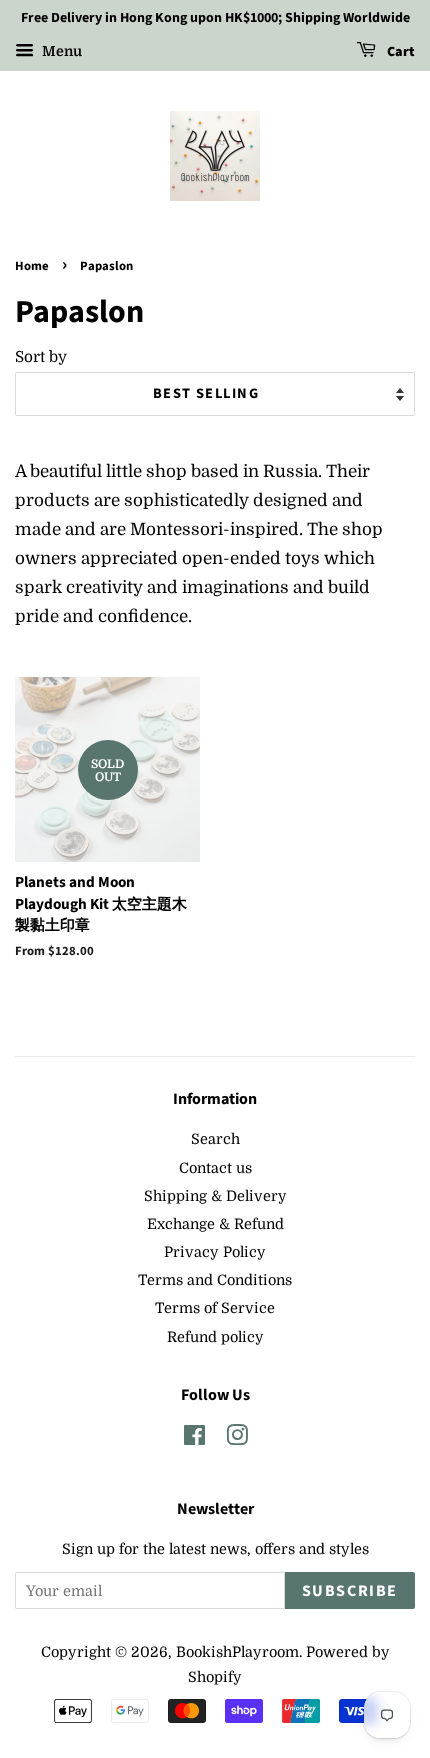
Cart (399, 52)
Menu (60, 51)
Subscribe (350, 1591)
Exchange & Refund (215, 1224)
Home (32, 266)
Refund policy (215, 1337)
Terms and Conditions (215, 1280)
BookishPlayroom (237, 1652)
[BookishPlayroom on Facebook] (194, 1439)
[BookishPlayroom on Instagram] (237, 1439)
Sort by (41, 357)
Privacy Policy (215, 1252)
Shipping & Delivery (215, 1196)
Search (215, 1139)
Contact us (215, 1168)
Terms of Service (215, 1308)
